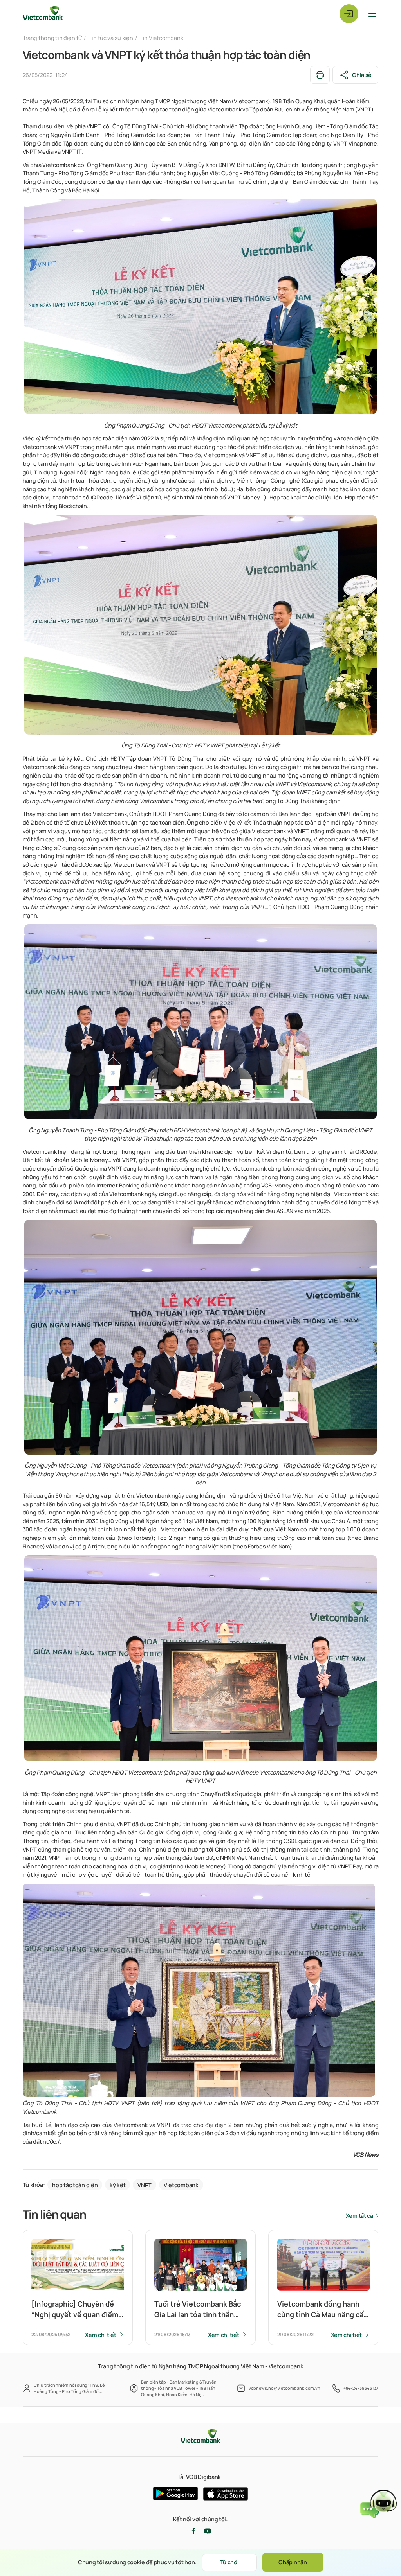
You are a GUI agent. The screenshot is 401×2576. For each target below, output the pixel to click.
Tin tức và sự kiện (111, 38)
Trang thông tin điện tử (52, 38)
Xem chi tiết (101, 2335)
